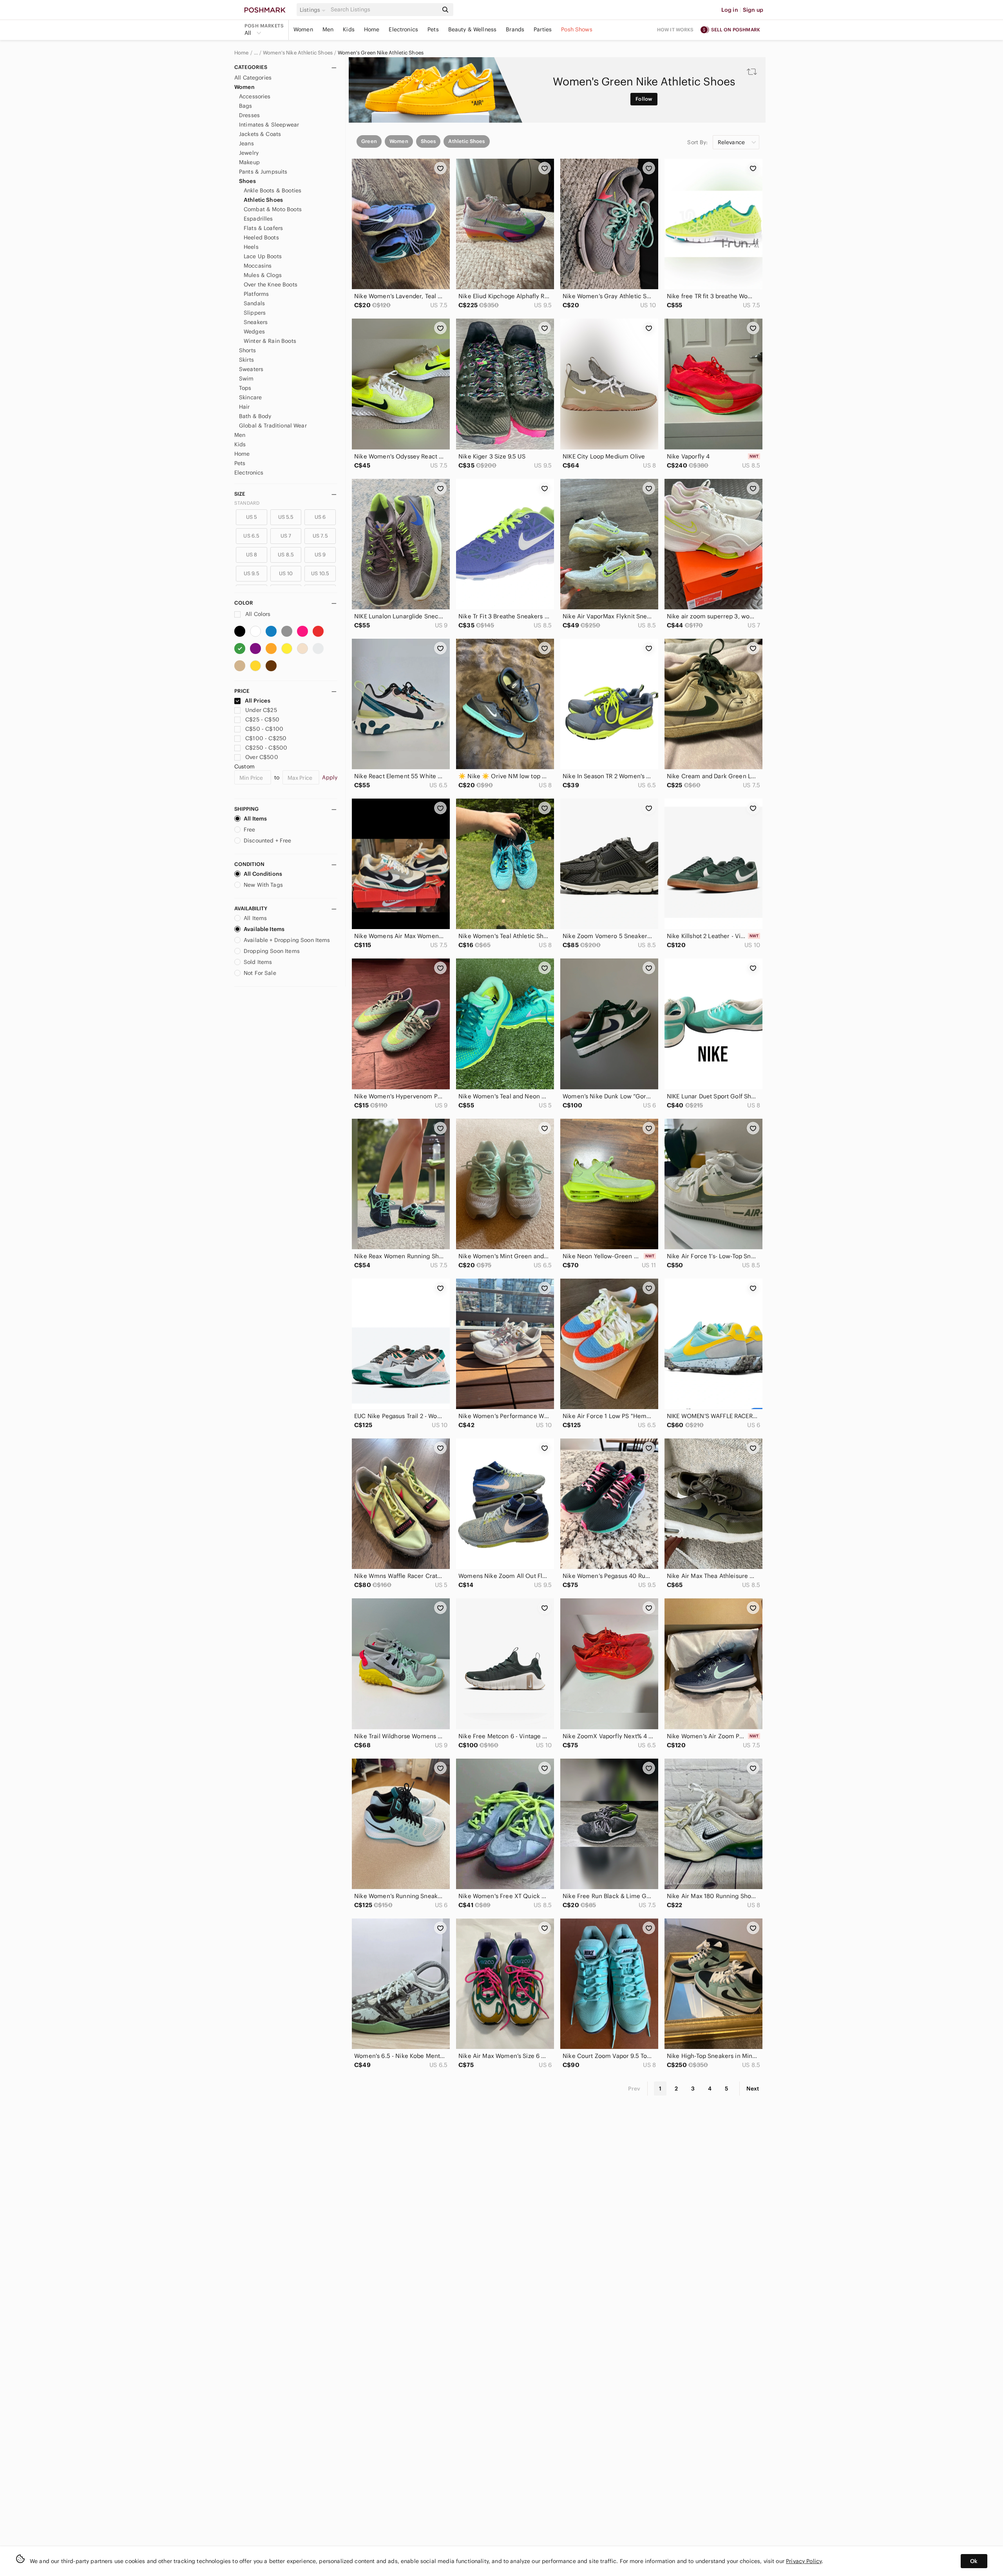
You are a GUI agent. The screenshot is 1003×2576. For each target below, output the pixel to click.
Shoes (247, 181)
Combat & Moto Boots (273, 209)
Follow (644, 99)
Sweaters (251, 369)
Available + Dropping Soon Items (287, 940)
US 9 (320, 555)
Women (303, 29)
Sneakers (256, 322)
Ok (974, 2561)
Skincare (250, 397)
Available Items (264, 929)
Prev (634, 2089)
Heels (251, 247)
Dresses (249, 115)
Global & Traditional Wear (273, 426)
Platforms (256, 294)
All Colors (257, 614)
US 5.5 (286, 517)
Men (328, 29)
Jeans (246, 143)
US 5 (252, 517)
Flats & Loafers (263, 228)
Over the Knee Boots (271, 284)
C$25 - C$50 (262, 719)
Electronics (403, 29)
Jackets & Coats (260, 134)
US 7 (286, 536)
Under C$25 (261, 710)
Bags (246, 106)
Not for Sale (260, 973)
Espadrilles (258, 219)
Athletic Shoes (263, 200)
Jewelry (249, 153)
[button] (314, 10)
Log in (730, 10)
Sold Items (258, 962)
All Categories (253, 78)
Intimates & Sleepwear (269, 125)
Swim (246, 379)
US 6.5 (251, 536)
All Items (255, 819)
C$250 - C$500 (266, 748)
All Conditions (263, 874)
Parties (543, 29)
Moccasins (258, 266)
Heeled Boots (261, 237)
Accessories (255, 96)
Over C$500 (262, 757)
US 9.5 (252, 573)
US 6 (320, 517)
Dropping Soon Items (272, 951)
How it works (675, 30)
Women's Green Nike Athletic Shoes (381, 53)
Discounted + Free (268, 841)
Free (250, 830)
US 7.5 (320, 536)
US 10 (286, 573)
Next (753, 2089)
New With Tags (263, 885)
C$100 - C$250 (266, 738)
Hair (244, 407)
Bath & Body (255, 416)
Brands (515, 29)
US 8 (252, 555)
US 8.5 (286, 555)
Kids (349, 29)
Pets (433, 29)
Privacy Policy (804, 2561)
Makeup (249, 162)
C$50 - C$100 (264, 729)
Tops (245, 388)
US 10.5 (320, 573)
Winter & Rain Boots (270, 341)
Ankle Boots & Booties (272, 190)
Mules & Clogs (263, 275)
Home (372, 29)
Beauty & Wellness (473, 29)
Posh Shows (577, 29)
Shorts (247, 350)
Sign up (753, 10)
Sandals (254, 303)
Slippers (255, 313)
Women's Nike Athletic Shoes (298, 53)
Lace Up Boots (263, 256)
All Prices (258, 701)
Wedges (254, 332)
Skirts (246, 360)
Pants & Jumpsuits (263, 172)
